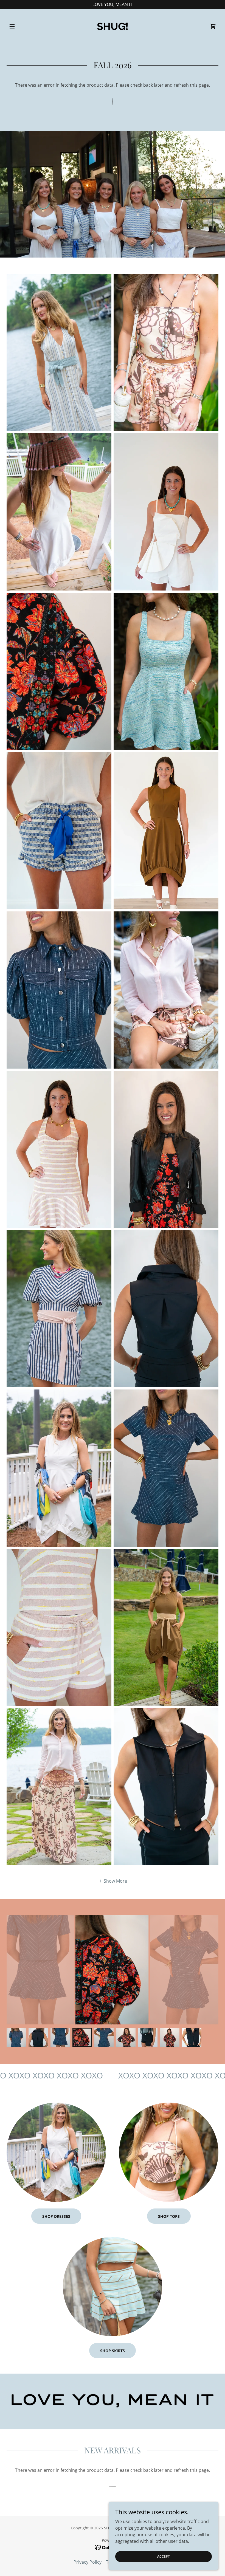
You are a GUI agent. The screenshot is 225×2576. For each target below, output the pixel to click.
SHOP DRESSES (56, 2216)
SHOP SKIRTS (113, 2351)
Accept (164, 2556)
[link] (113, 26)
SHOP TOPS (169, 2216)
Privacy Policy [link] (88, 2562)
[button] (22, 26)
